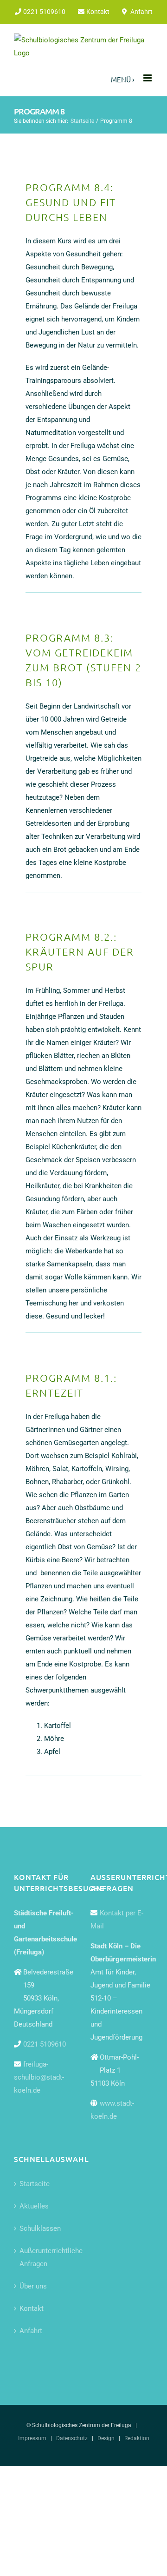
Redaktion (137, 2438)
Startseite (35, 2184)
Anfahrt (31, 2331)
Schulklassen (40, 2228)
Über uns (33, 2286)
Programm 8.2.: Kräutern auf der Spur (80, 951)
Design (106, 2438)
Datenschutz (72, 2438)
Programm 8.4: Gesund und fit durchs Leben (71, 202)
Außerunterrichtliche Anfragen (46, 2257)
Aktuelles (34, 2206)
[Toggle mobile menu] (148, 78)
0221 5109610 (45, 2044)
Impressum (32, 2438)
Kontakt (32, 2308)
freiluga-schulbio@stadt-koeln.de (39, 2077)
